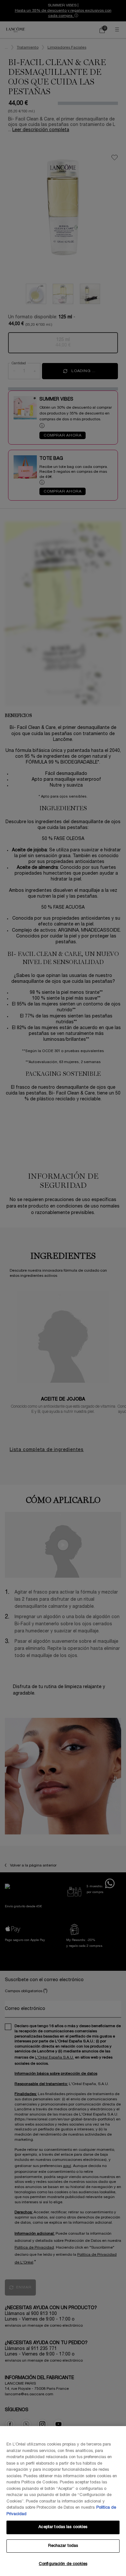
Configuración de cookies (63, 2564)
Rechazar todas (63, 2546)
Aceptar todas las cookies (63, 2527)
